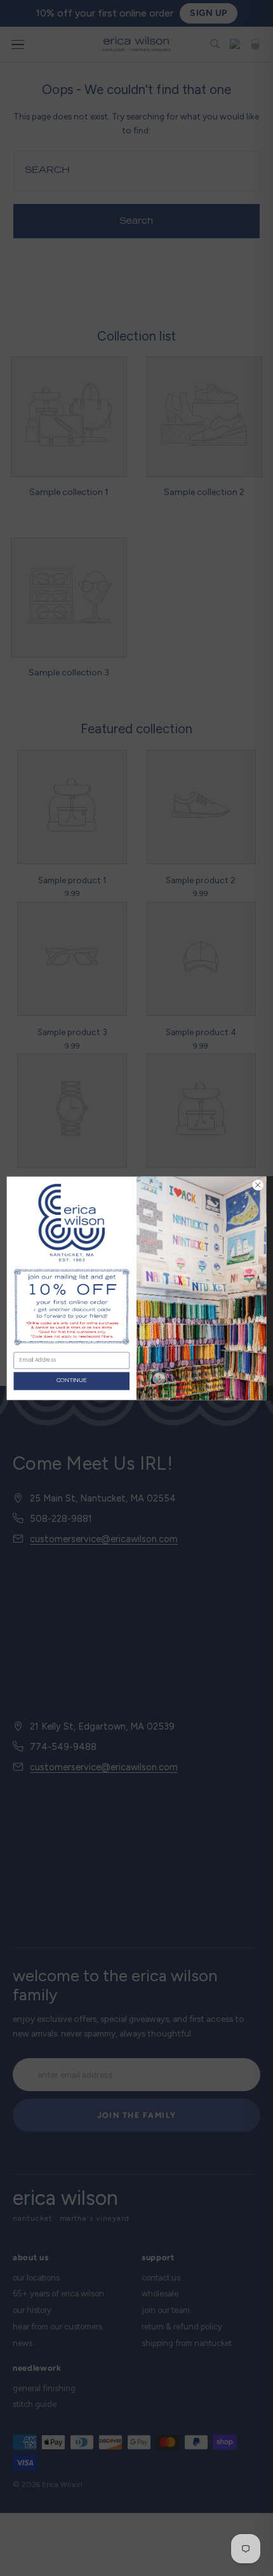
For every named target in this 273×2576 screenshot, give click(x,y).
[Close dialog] (258, 1184)
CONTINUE (71, 1380)
